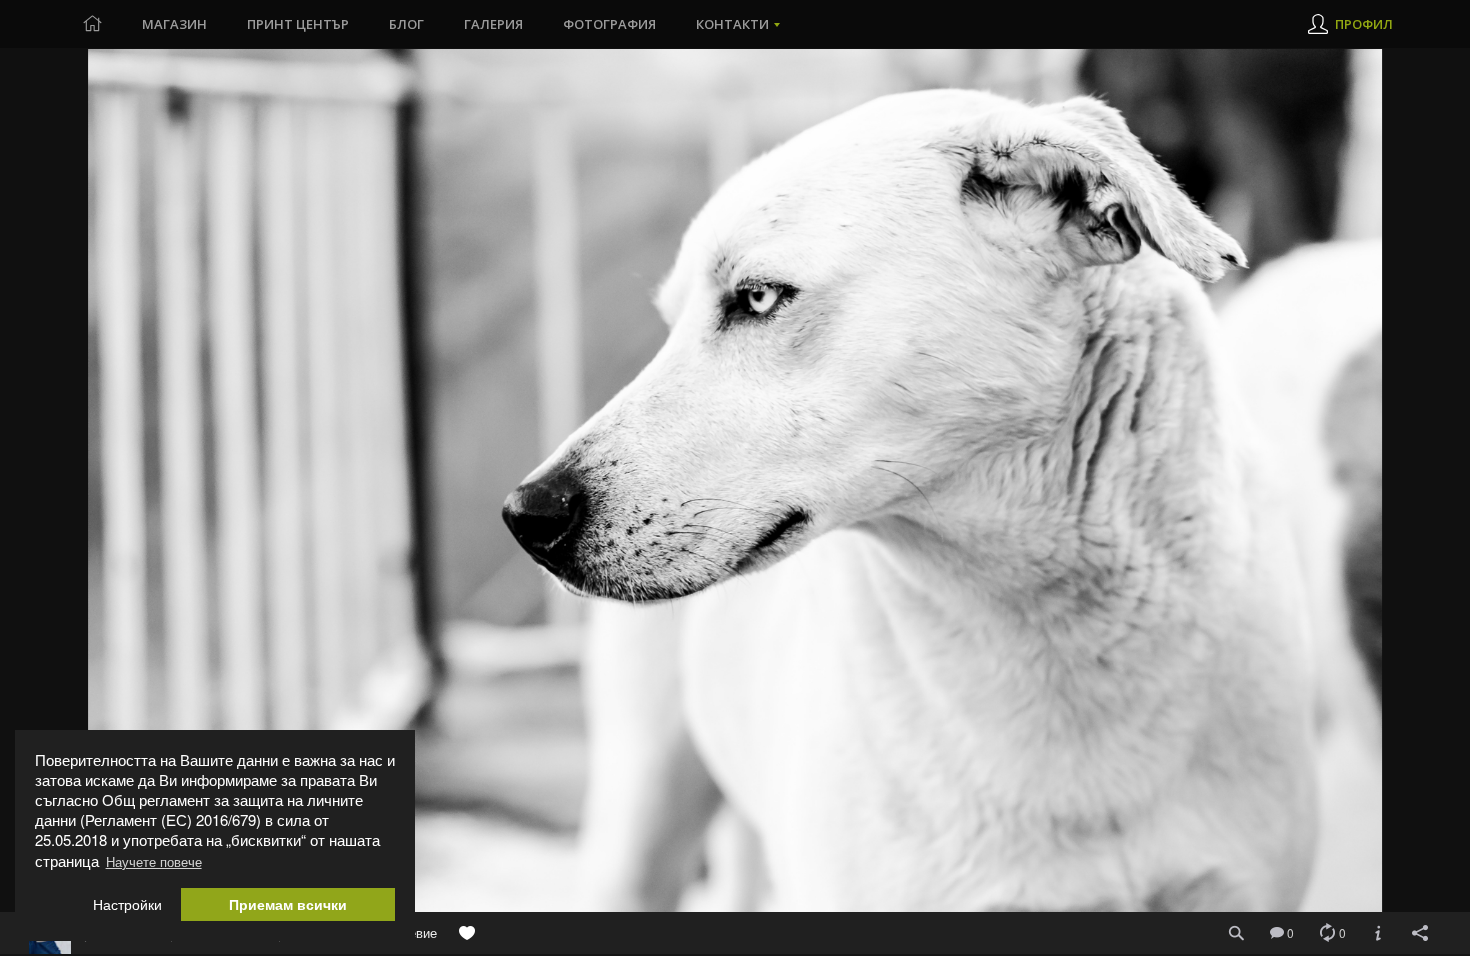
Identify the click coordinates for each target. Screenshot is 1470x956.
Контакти (732, 24)
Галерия (493, 24)
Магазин (174, 24)
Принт (298, 24)
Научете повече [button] (154, 861)
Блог (406, 24)
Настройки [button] (127, 904)
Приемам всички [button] (288, 904)
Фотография (609, 24)
